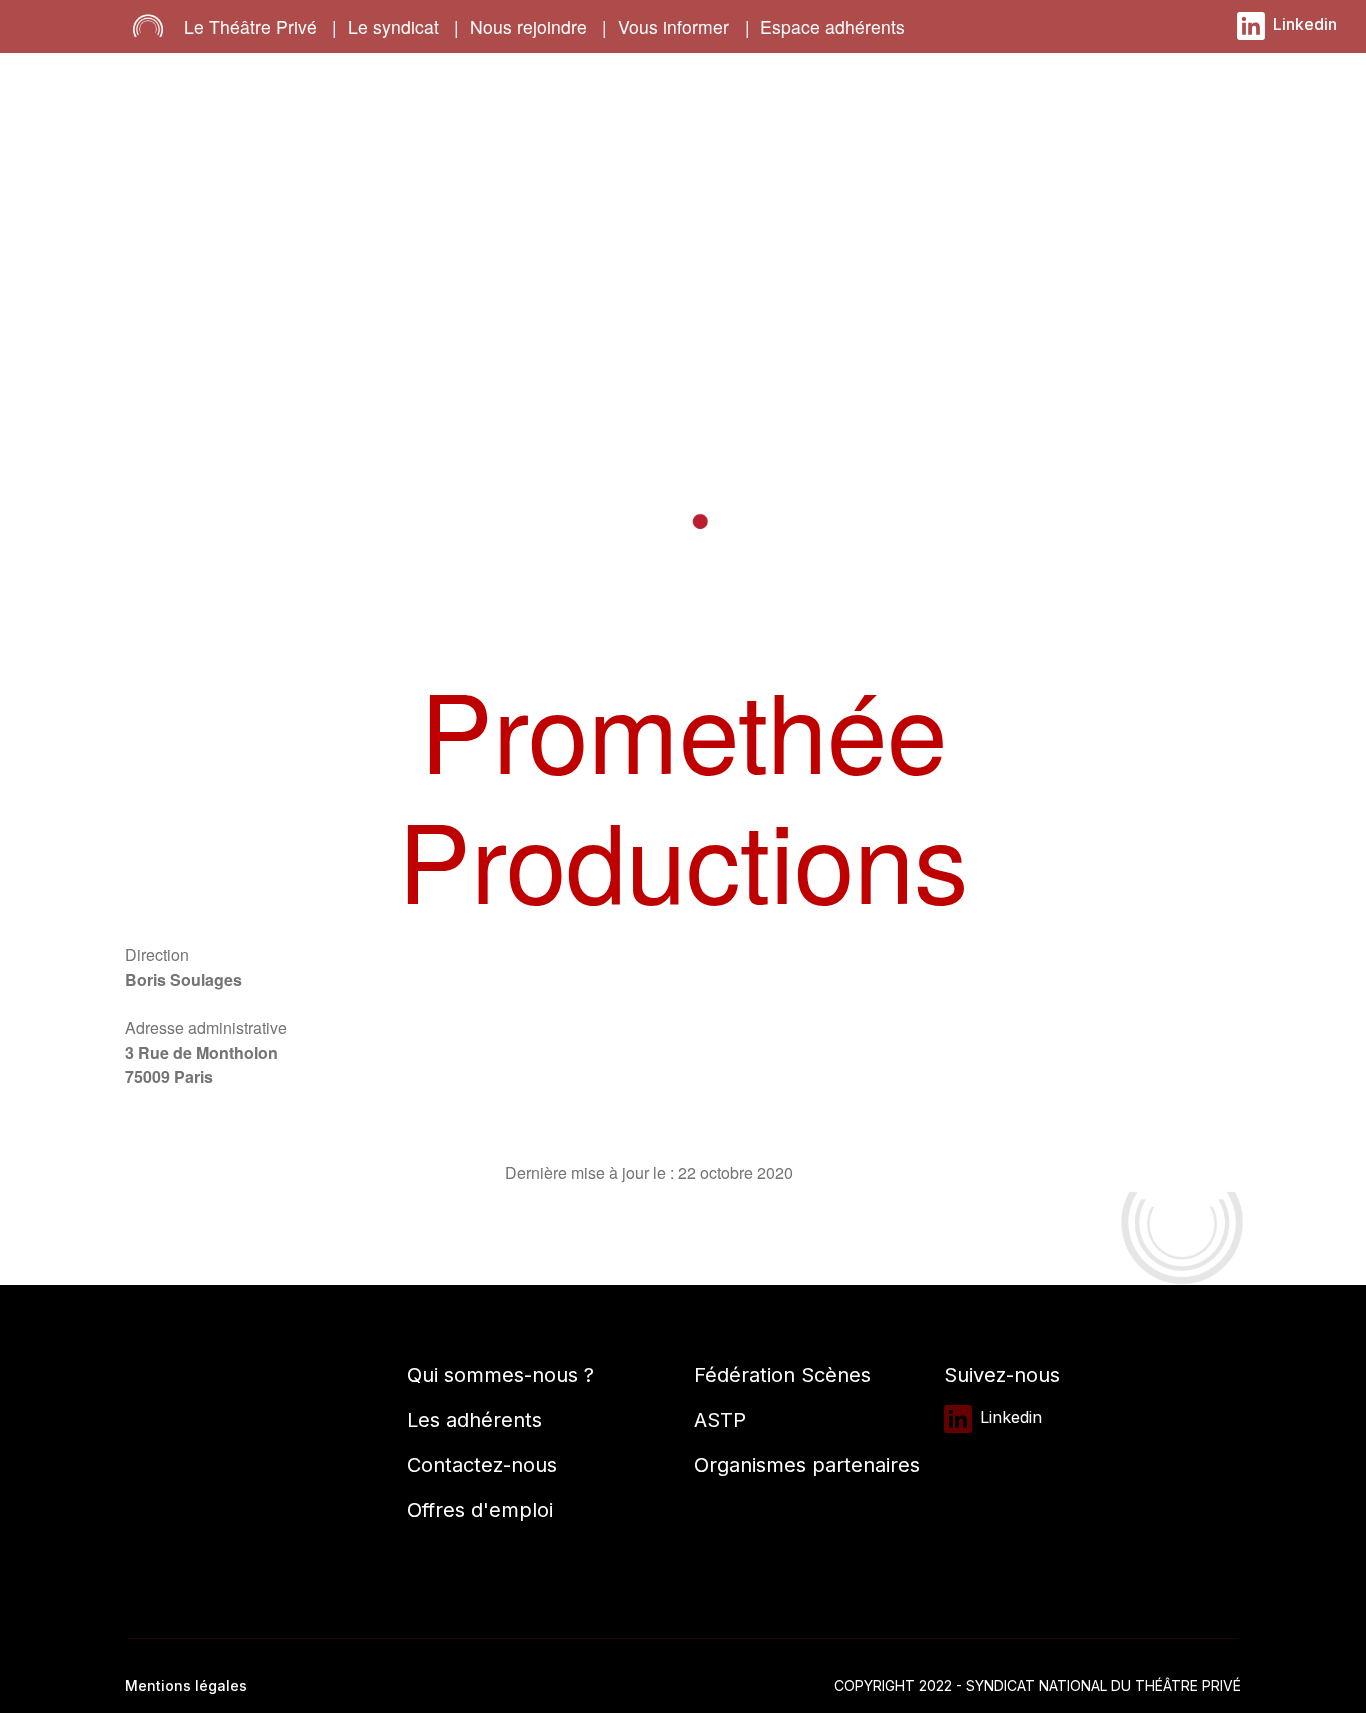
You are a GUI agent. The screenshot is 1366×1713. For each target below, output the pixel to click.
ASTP (720, 1420)
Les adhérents (474, 1420)
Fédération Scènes (782, 1375)
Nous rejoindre (528, 26)
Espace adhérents (832, 26)
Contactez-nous (482, 1465)
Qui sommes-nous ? (500, 1375)
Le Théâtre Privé (250, 26)
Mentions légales (186, 1685)
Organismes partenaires (807, 1465)
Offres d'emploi (480, 1510)
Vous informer (673, 26)
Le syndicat (393, 26)
